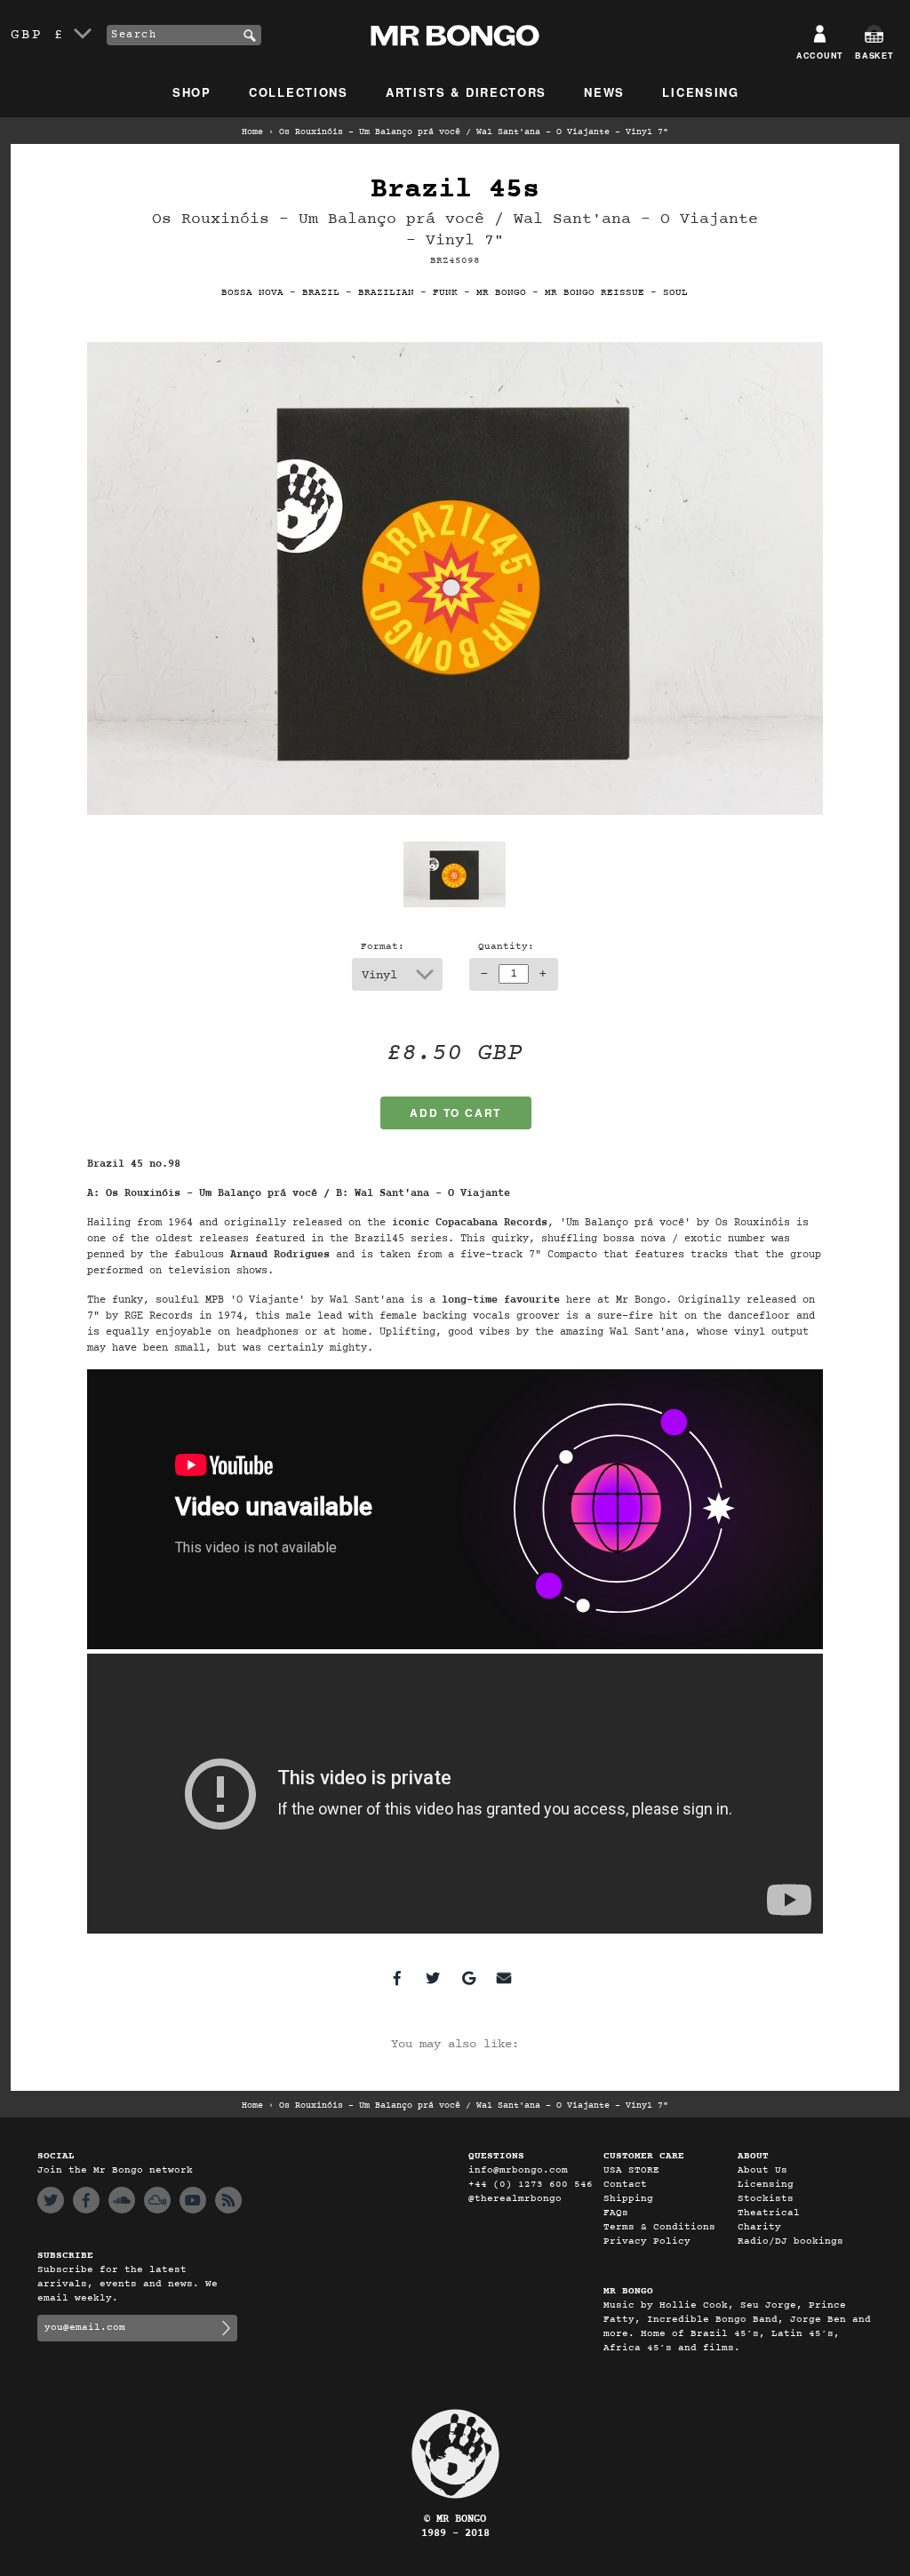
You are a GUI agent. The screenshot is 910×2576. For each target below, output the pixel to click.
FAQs (616, 2213)
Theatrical (769, 2213)
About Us (762, 2170)
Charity (759, 2227)
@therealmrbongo (515, 2199)
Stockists (766, 2199)
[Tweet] (433, 1978)
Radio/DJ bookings (790, 2241)
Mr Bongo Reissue (595, 293)
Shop (192, 92)
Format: (383, 947)
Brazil (321, 293)
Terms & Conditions (659, 2227)
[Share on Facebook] (397, 1978)
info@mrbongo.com (518, 2170)
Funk (445, 293)
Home (252, 132)
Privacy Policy (647, 2241)
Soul (675, 293)
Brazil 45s (455, 190)
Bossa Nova (252, 293)
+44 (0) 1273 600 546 (531, 2185)
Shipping (628, 2199)
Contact (625, 2185)
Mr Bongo (501, 293)
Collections (299, 92)
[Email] (504, 1978)
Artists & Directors (466, 92)
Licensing (700, 92)
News (604, 92)
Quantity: (506, 947)
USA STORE (631, 2170)
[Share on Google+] (468, 1978)
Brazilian (386, 293)
